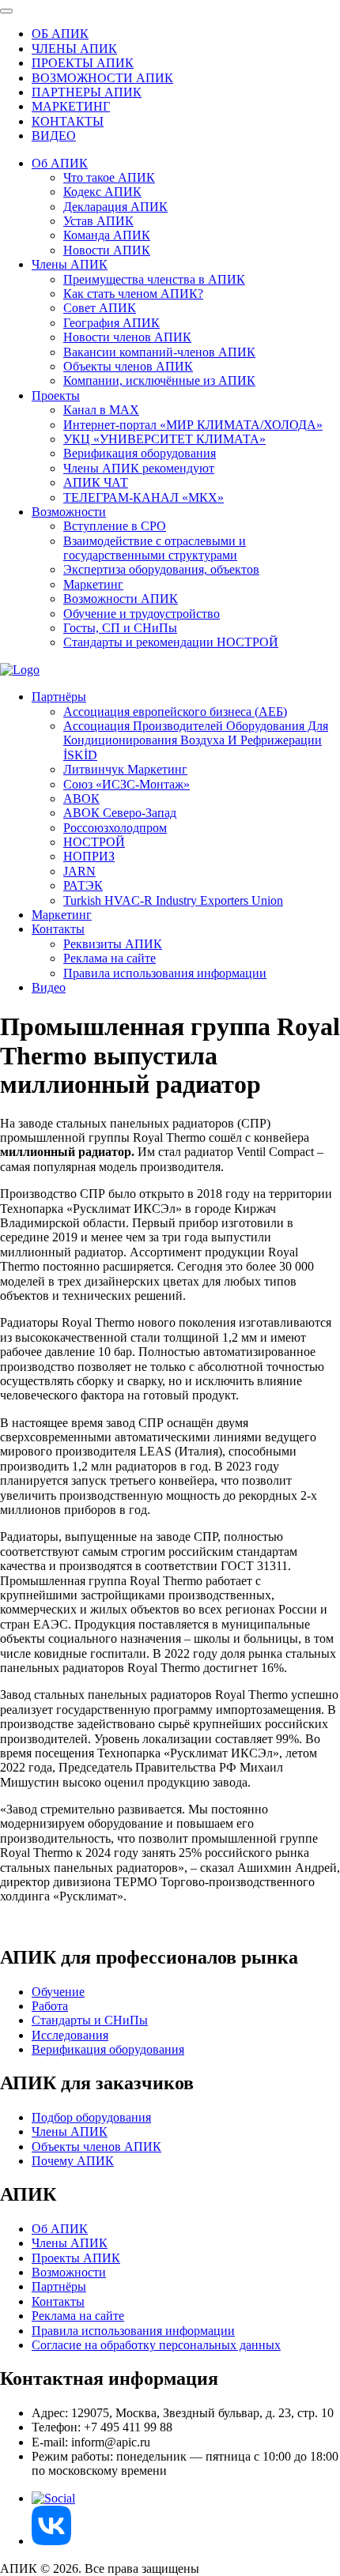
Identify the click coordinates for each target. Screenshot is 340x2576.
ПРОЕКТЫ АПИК (83, 63)
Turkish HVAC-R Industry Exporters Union (173, 900)
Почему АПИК (73, 2161)
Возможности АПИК (121, 599)
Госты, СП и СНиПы (120, 628)
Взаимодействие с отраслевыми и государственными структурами (155, 548)
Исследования (70, 2035)
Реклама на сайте (110, 958)
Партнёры (59, 697)
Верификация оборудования (140, 453)
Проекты (56, 395)
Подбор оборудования (91, 2117)
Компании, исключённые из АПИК (159, 380)
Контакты (58, 929)
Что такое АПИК (109, 177)
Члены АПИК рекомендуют (139, 468)
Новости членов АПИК (127, 337)
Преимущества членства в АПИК (154, 279)
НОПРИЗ (89, 856)
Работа (50, 2006)
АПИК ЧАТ (96, 482)
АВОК (81, 798)
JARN (79, 871)
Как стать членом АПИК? (133, 294)
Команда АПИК (107, 235)
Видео (49, 987)
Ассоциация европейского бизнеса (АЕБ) (175, 712)
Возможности (69, 512)
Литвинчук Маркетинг (125, 769)
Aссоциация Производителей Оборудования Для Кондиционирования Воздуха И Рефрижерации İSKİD (196, 740)
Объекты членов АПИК (128, 366)
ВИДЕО (54, 136)
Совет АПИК (100, 308)
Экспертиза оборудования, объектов (161, 569)
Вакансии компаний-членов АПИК (159, 352)
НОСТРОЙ (94, 842)
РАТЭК (83, 885)
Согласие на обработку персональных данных (156, 2345)
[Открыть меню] (6, 11)
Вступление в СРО (115, 526)
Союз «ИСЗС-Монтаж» (127, 784)
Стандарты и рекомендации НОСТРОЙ (171, 642)
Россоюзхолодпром (115, 828)
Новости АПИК (107, 250)
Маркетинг (93, 584)
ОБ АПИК (60, 34)
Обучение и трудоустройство (142, 614)
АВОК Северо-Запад (120, 813)
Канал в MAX (101, 410)
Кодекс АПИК (102, 192)
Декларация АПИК (115, 207)
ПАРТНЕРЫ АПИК (87, 92)
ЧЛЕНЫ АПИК (74, 49)
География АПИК (111, 323)
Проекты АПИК (76, 2258)
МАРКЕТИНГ (71, 106)
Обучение (58, 1992)
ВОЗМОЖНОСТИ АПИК (102, 78)
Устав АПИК (98, 221)
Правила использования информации (165, 973)
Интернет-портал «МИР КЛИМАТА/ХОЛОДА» (193, 425)
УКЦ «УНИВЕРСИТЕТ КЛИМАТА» (164, 439)
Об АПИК (60, 163)
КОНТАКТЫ (68, 121)
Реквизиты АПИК (113, 944)
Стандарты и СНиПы (90, 2020)
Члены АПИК (70, 264)
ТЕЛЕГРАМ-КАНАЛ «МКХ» (144, 497)
